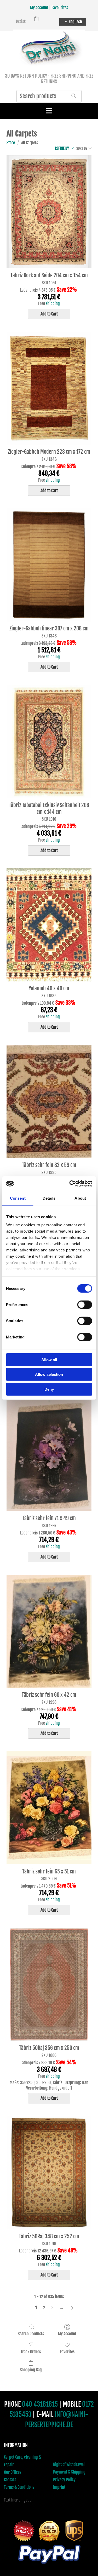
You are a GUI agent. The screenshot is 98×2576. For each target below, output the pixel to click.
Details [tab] (49, 1198)
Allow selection (49, 1374)
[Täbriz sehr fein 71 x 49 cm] (49, 1455)
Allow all (49, 1359)
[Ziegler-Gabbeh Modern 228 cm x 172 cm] (49, 388)
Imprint (59, 2487)
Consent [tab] (18, 1198)
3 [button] (53, 2308)
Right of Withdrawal (69, 2464)
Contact (10, 2480)
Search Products (31, 2334)
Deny (49, 1389)
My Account (39, 8)
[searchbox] (49, 96)
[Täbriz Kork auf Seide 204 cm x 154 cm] (49, 212)
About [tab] (80, 1198)
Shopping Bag (31, 2370)
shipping (53, 303)
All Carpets (30, 143)
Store (11, 143)
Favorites (67, 2352)
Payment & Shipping (69, 2472)
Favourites (60, 8)
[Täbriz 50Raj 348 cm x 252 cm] (49, 2173)
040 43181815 (40, 2404)
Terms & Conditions (19, 2487)
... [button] (61, 2308)
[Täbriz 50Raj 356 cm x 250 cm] (49, 1984)
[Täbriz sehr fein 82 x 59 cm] (49, 1102)
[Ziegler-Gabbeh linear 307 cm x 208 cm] (49, 565)
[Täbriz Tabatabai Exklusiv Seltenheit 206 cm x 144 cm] (49, 741)
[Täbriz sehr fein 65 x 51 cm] (49, 1808)
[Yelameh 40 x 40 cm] (49, 925)
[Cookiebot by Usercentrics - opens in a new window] (70, 1184)
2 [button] (44, 2308)
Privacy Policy (64, 2480)
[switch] (85, 1304)
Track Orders (31, 2352)
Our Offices (13, 2472)
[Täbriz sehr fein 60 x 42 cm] (49, 1631)
